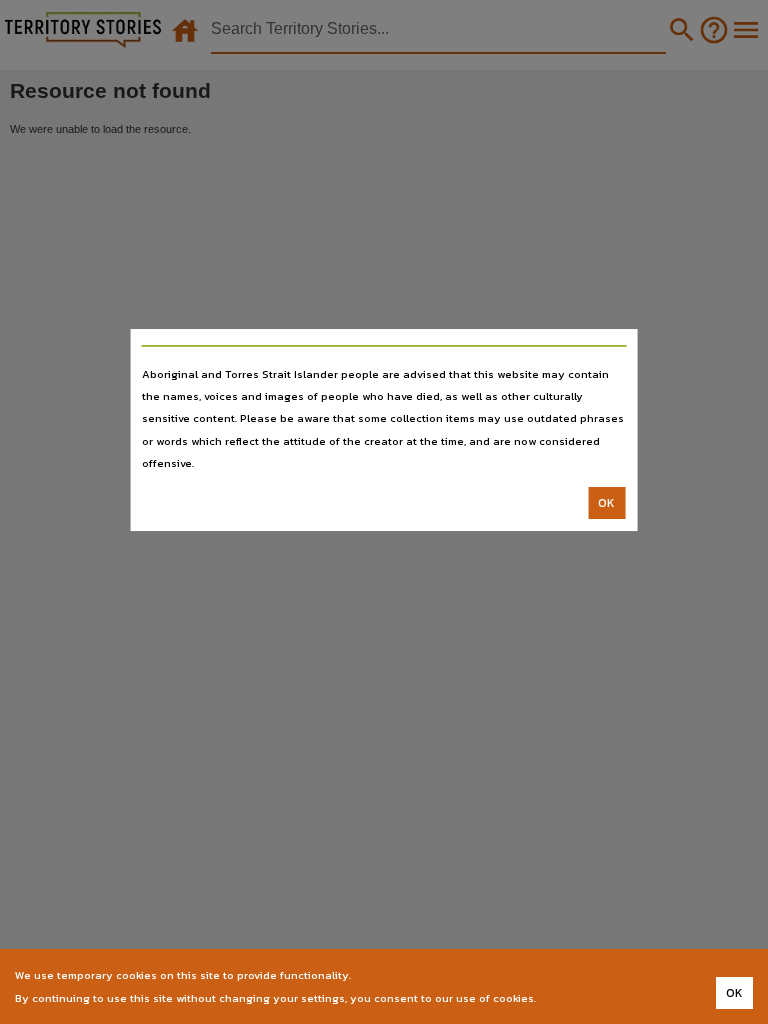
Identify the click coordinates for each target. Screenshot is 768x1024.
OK (606, 503)
